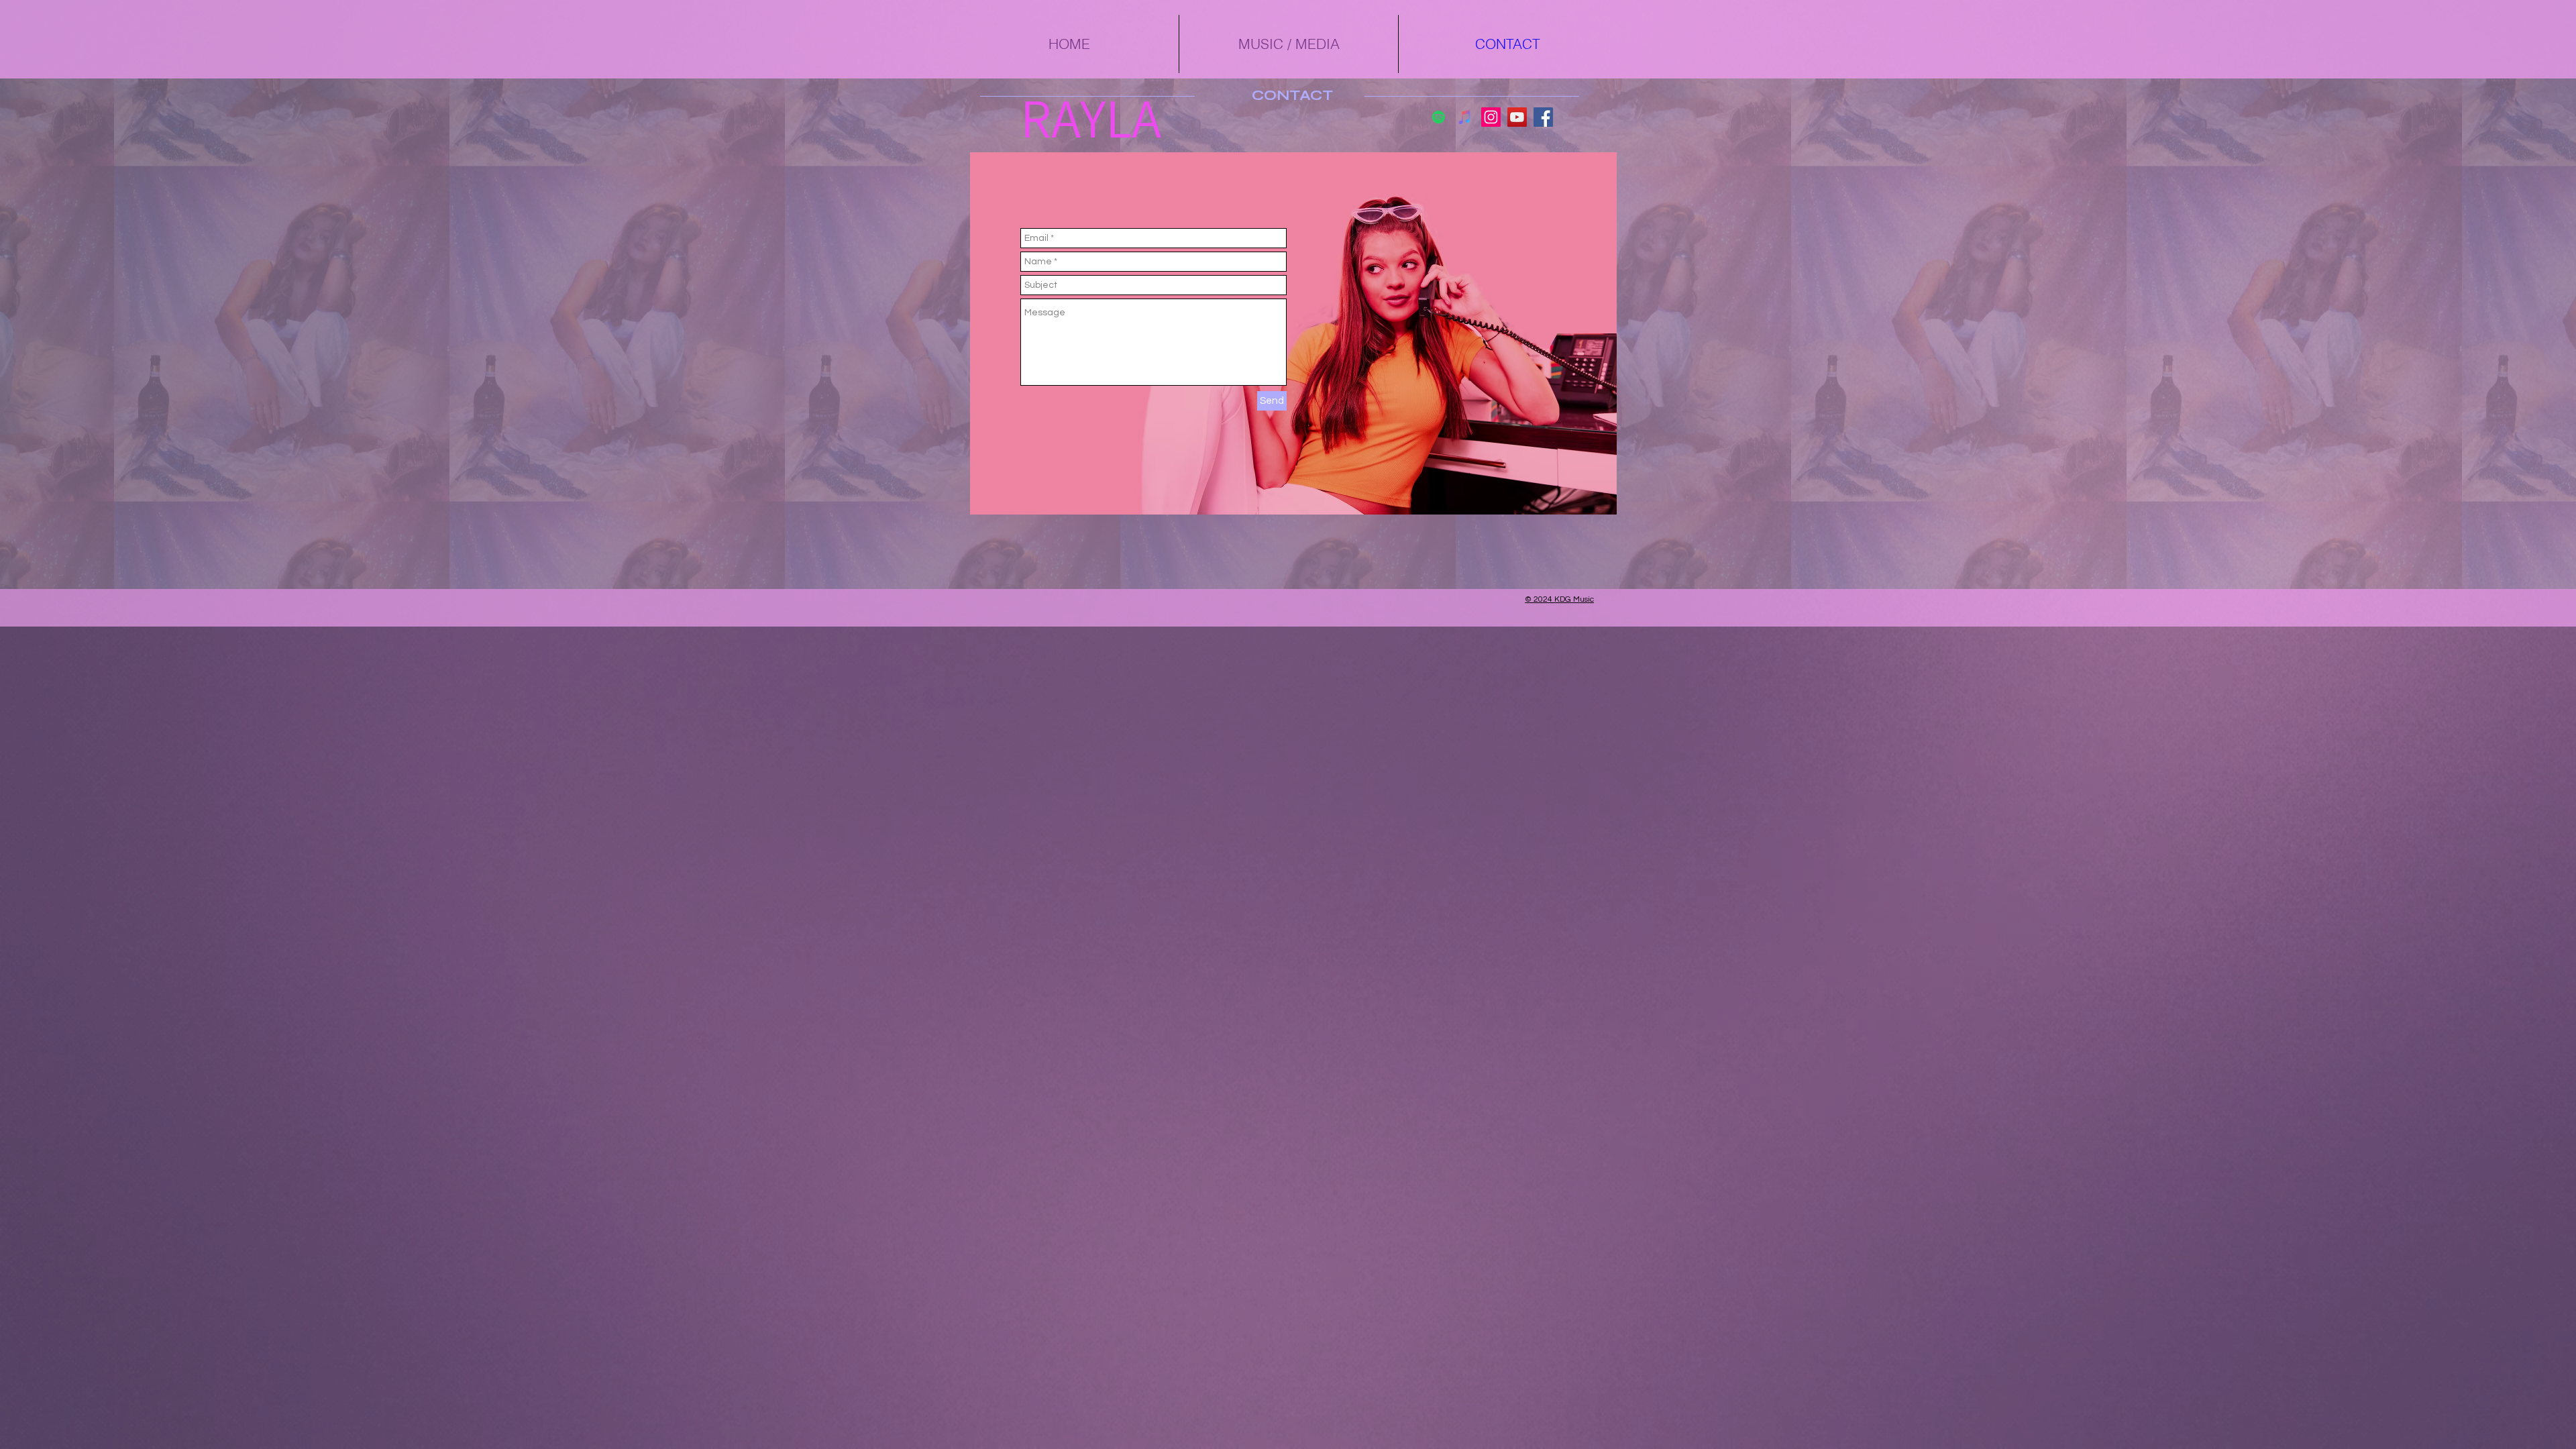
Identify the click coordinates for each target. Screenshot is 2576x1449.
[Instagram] (1491, 117)
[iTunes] (1465, 117)
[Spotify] (1439, 117)
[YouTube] (1517, 117)
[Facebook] (1543, 117)
